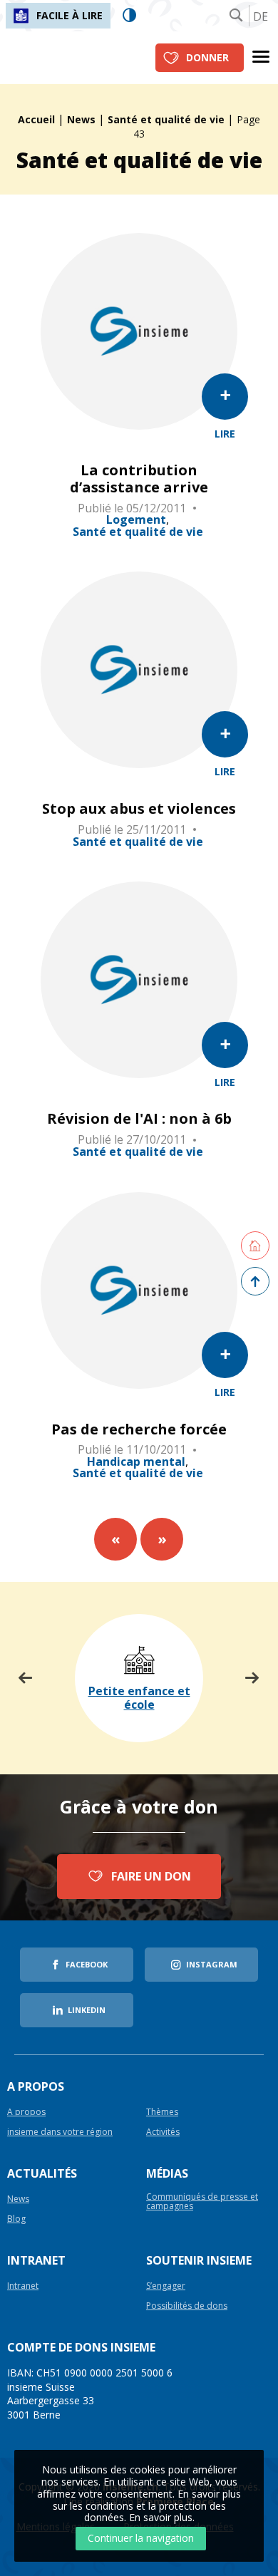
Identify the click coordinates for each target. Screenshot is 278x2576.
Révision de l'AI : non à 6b (139, 1119)
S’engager (166, 2286)
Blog (16, 2219)
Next (252, 1678)
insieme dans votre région (60, 2132)
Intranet (23, 2286)
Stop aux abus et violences (139, 809)
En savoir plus (161, 2517)
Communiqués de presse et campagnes (202, 2202)
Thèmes (162, 2112)
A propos (26, 2112)
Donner (207, 57)
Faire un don (151, 1876)
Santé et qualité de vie (166, 119)
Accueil (36, 119)
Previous (26, 1678)
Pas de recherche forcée (139, 1429)
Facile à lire (69, 15)
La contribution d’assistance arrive (139, 479)
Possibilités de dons (187, 2306)
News (81, 119)
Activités (163, 2132)
